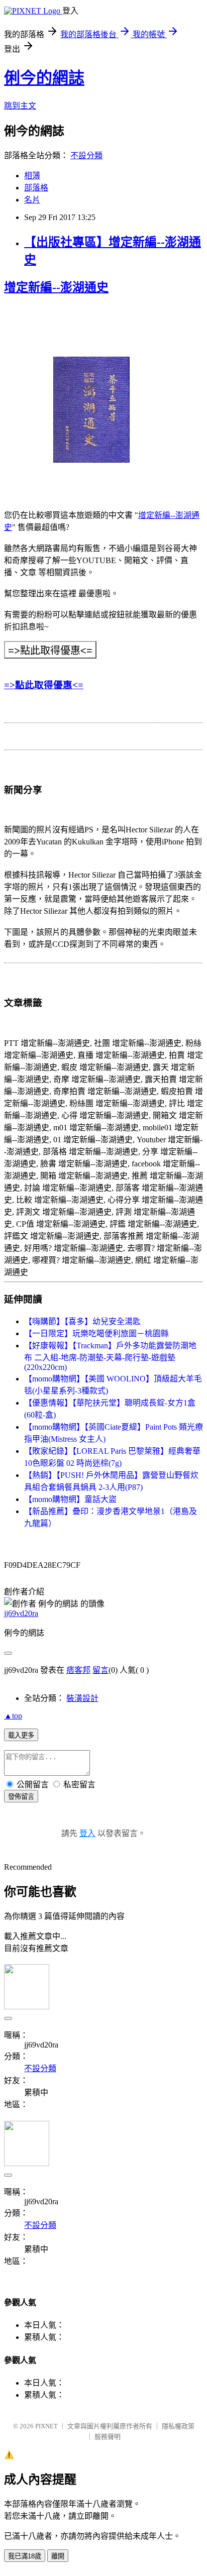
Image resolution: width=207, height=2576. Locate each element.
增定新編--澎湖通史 (56, 287)
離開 (58, 2556)
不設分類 (86, 155)
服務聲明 (108, 2437)
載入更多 (21, 1735)
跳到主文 (20, 106)
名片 (32, 200)
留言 (100, 1670)
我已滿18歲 (25, 2556)
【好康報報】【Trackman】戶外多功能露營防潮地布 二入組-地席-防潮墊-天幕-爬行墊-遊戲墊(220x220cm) (110, 1356)
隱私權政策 (178, 2426)
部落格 (36, 188)
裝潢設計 (82, 1698)
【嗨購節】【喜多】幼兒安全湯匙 (82, 1321)
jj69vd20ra (21, 1613)
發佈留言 (21, 1797)
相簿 (32, 176)
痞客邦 (78, 1670)
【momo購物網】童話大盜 (70, 1499)
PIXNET (46, 2426)
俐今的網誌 (44, 78)
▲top (13, 1716)
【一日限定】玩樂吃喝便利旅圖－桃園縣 (96, 1333)
